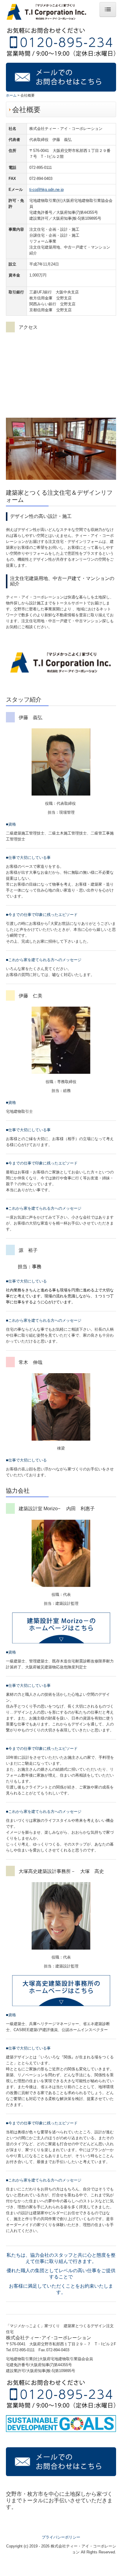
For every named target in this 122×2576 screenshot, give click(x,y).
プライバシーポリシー (61, 2537)
